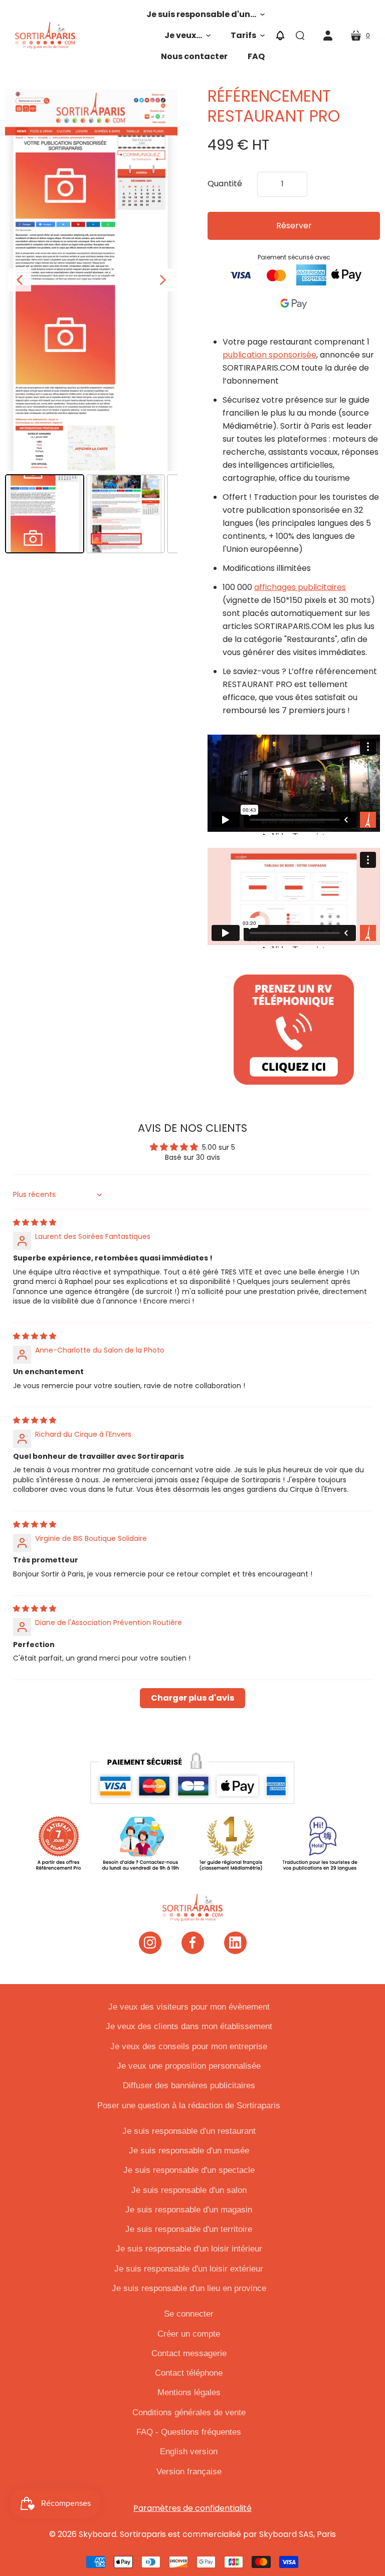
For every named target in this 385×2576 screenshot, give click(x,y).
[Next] (163, 280)
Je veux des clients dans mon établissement (189, 2026)
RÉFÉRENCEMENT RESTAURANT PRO (274, 106)
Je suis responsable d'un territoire (189, 2229)
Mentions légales (189, 2392)
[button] (206, 15)
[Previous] (20, 280)
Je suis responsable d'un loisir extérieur (189, 2269)
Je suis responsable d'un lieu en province (189, 2288)
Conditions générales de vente (189, 2412)
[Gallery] (91, 323)
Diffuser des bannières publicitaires (189, 2085)
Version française (189, 2472)
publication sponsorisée (269, 355)
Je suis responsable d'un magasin (189, 2210)
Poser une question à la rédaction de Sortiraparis (189, 2106)
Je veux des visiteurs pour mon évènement (189, 2007)
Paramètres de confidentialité (192, 2508)
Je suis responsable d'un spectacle (189, 2170)
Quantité (225, 184)
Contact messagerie (189, 2353)
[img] (35, 1222)
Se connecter (189, 2314)
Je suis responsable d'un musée (189, 2151)
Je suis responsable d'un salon (189, 2190)
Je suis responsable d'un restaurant (189, 2131)
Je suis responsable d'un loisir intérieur (189, 2249)
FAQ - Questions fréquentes (189, 2432)
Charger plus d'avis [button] (192, 1698)
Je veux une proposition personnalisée (189, 2066)
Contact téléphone (189, 2373)
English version (189, 2452)
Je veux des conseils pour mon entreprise (189, 2046)
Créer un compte (189, 2334)
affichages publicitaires (300, 587)
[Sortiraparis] (45, 36)
